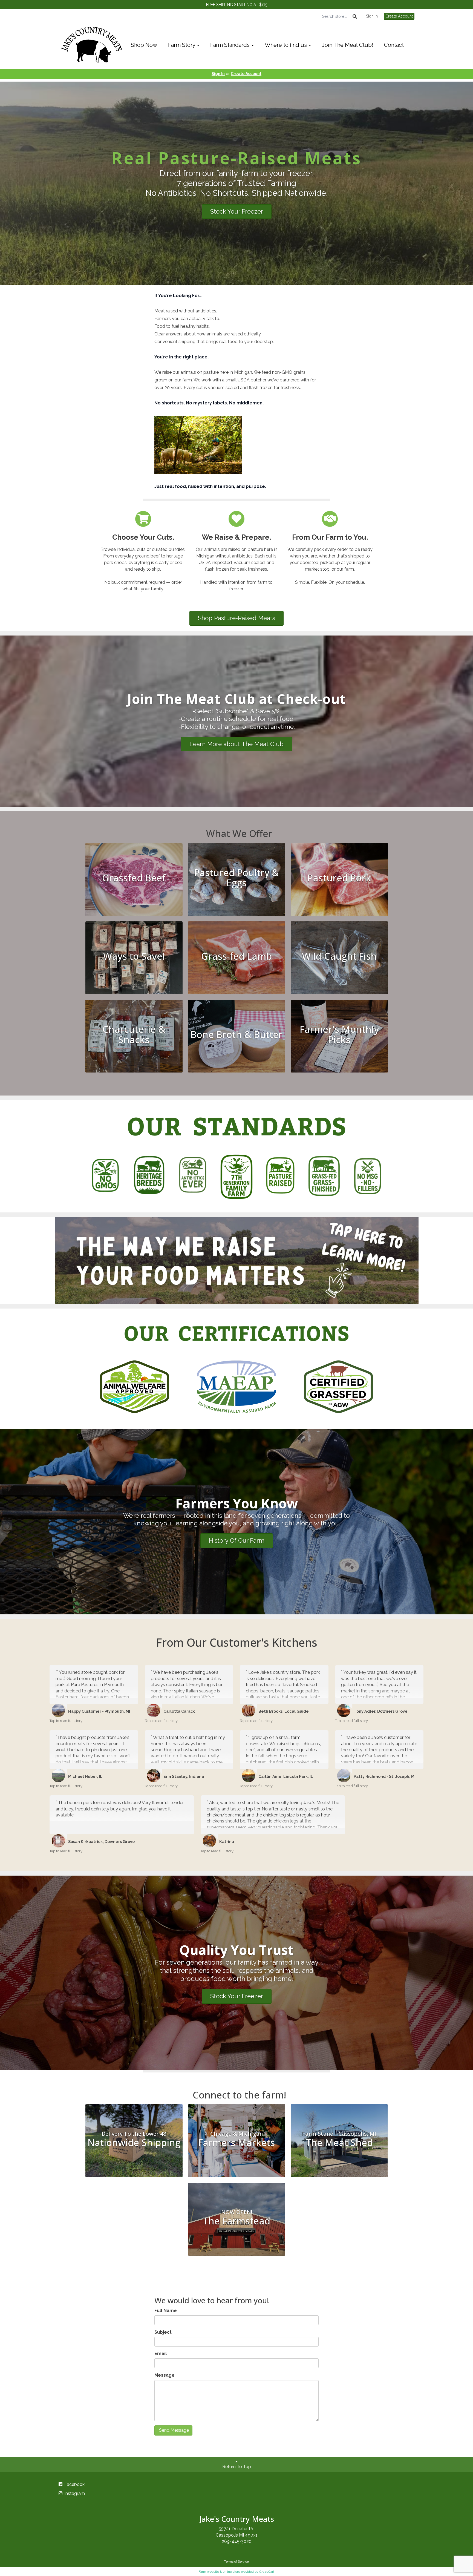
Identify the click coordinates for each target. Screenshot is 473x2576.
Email (161, 2354)
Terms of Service (236, 2561)
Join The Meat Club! (347, 45)
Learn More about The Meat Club (236, 744)
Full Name (166, 2311)
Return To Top (237, 2467)
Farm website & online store (219, 2572)
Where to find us (286, 45)
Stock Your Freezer (237, 211)
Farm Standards (231, 45)
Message (165, 2375)
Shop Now (144, 45)
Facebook (74, 2484)
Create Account (399, 16)
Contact (394, 45)
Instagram (74, 2493)
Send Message (173, 2430)
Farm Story (182, 45)
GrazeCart (267, 2572)
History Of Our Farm (237, 1540)
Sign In (372, 16)
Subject (163, 2332)
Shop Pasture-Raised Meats (236, 618)
